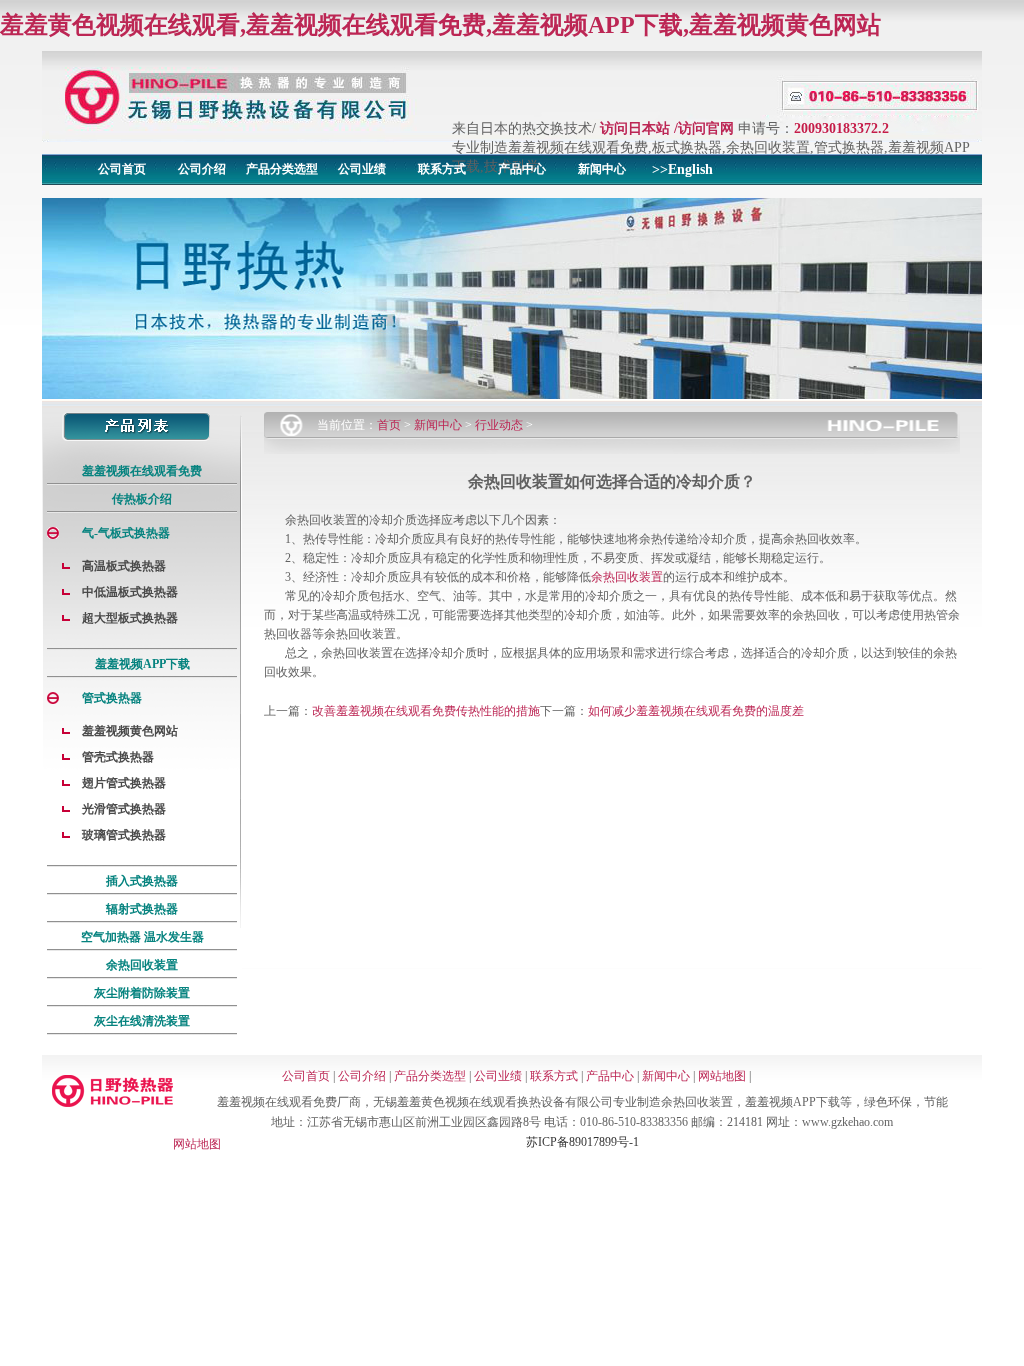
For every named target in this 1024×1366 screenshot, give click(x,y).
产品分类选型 (282, 169)
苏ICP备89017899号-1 (582, 1142)
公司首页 (122, 169)
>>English (682, 169)
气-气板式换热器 (126, 533)
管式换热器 (112, 698)
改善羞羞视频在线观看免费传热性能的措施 (426, 711)
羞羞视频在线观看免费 (142, 471)
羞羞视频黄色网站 (130, 731)
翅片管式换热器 (124, 783)
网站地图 (722, 1076)
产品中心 (522, 169)
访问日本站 (635, 128)
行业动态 (499, 425)
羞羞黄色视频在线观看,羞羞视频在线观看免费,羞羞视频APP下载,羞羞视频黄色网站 (440, 25)
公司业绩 (362, 169)
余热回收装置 (142, 965)
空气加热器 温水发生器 (142, 937)
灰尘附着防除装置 (142, 993)
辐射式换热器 (142, 909)
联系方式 (442, 169)
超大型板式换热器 (130, 618)
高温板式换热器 (124, 566)
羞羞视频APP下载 (142, 664)
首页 (389, 425)
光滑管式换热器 (124, 809)
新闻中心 (602, 169)
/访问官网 (704, 128)
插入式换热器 (142, 881)
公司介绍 (202, 169)
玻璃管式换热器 (124, 835)
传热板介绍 (142, 499)
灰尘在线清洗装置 (142, 1021)
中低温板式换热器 (130, 592)
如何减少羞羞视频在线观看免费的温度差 (696, 711)
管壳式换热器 (118, 757)
